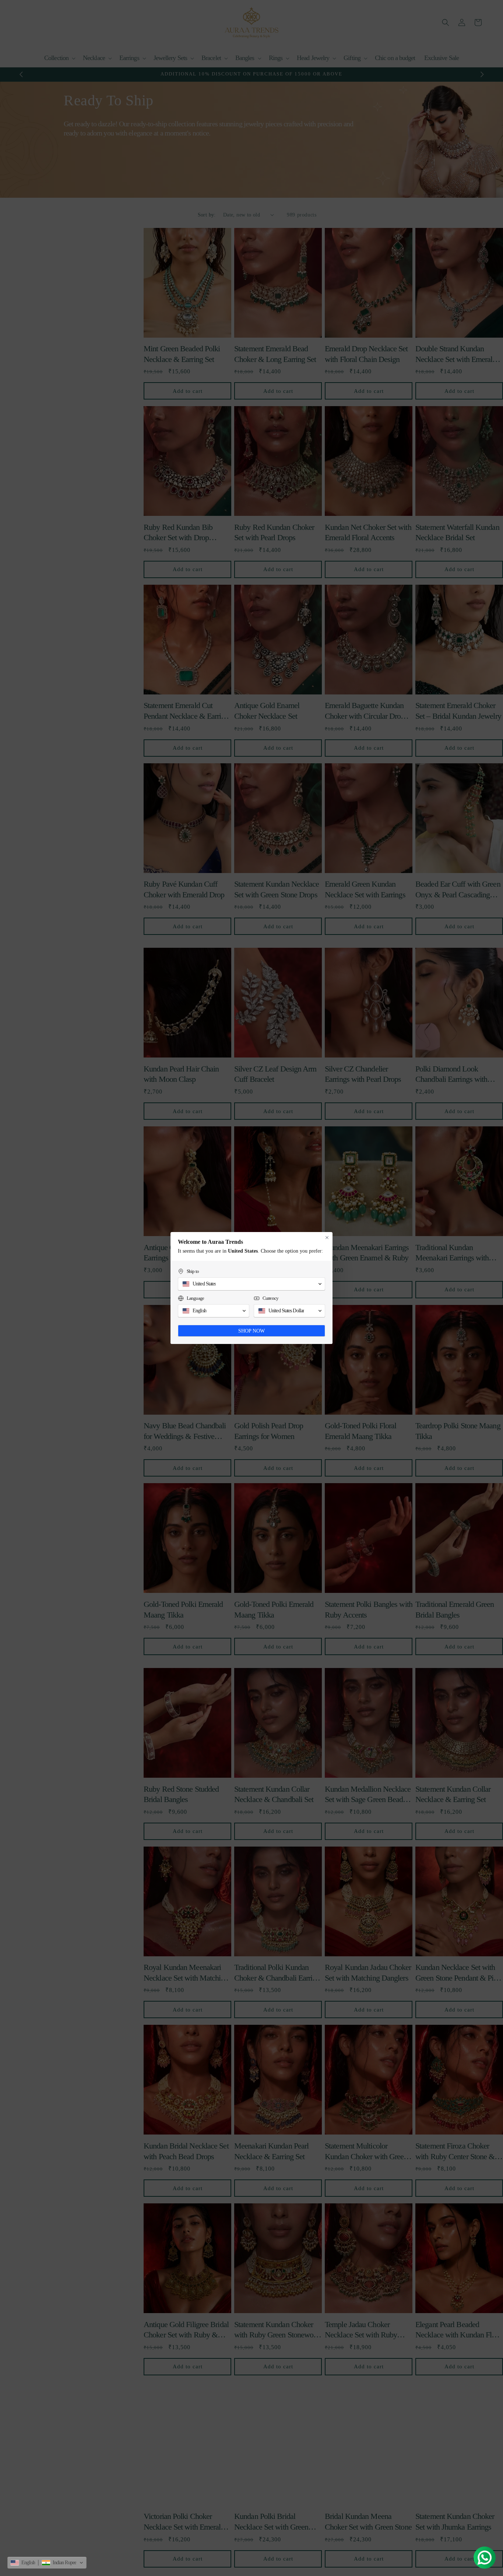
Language (195, 1298)
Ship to (193, 1271)
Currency (270, 1298)
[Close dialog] (327, 1238)
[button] (251, 1284)
